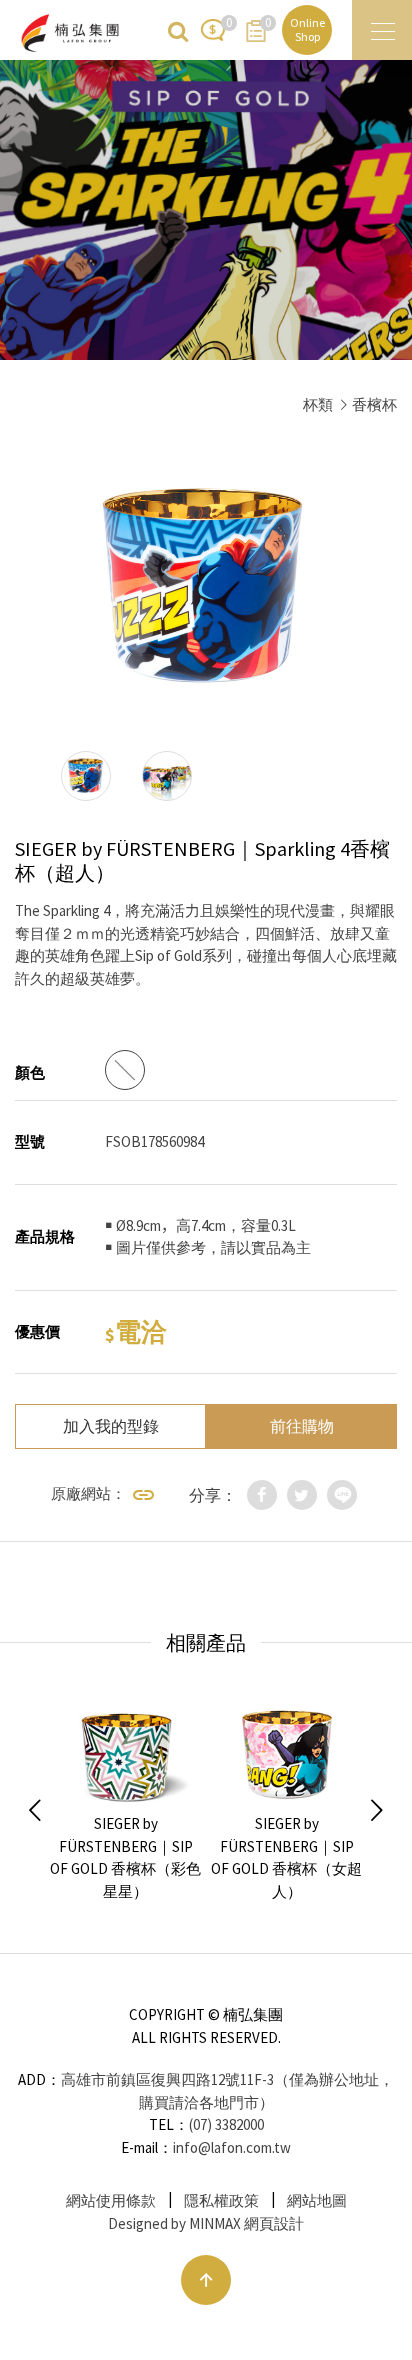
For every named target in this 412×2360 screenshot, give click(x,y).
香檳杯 (374, 404)
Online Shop (307, 29)
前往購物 (302, 1426)
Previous (35, 1811)
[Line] (342, 1495)
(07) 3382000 (226, 2124)
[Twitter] (302, 1495)
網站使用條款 (111, 2200)
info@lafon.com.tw (232, 2147)
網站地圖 (317, 2200)
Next (377, 1811)
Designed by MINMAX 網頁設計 (206, 2223)
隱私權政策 (221, 2200)
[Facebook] (262, 1495)
